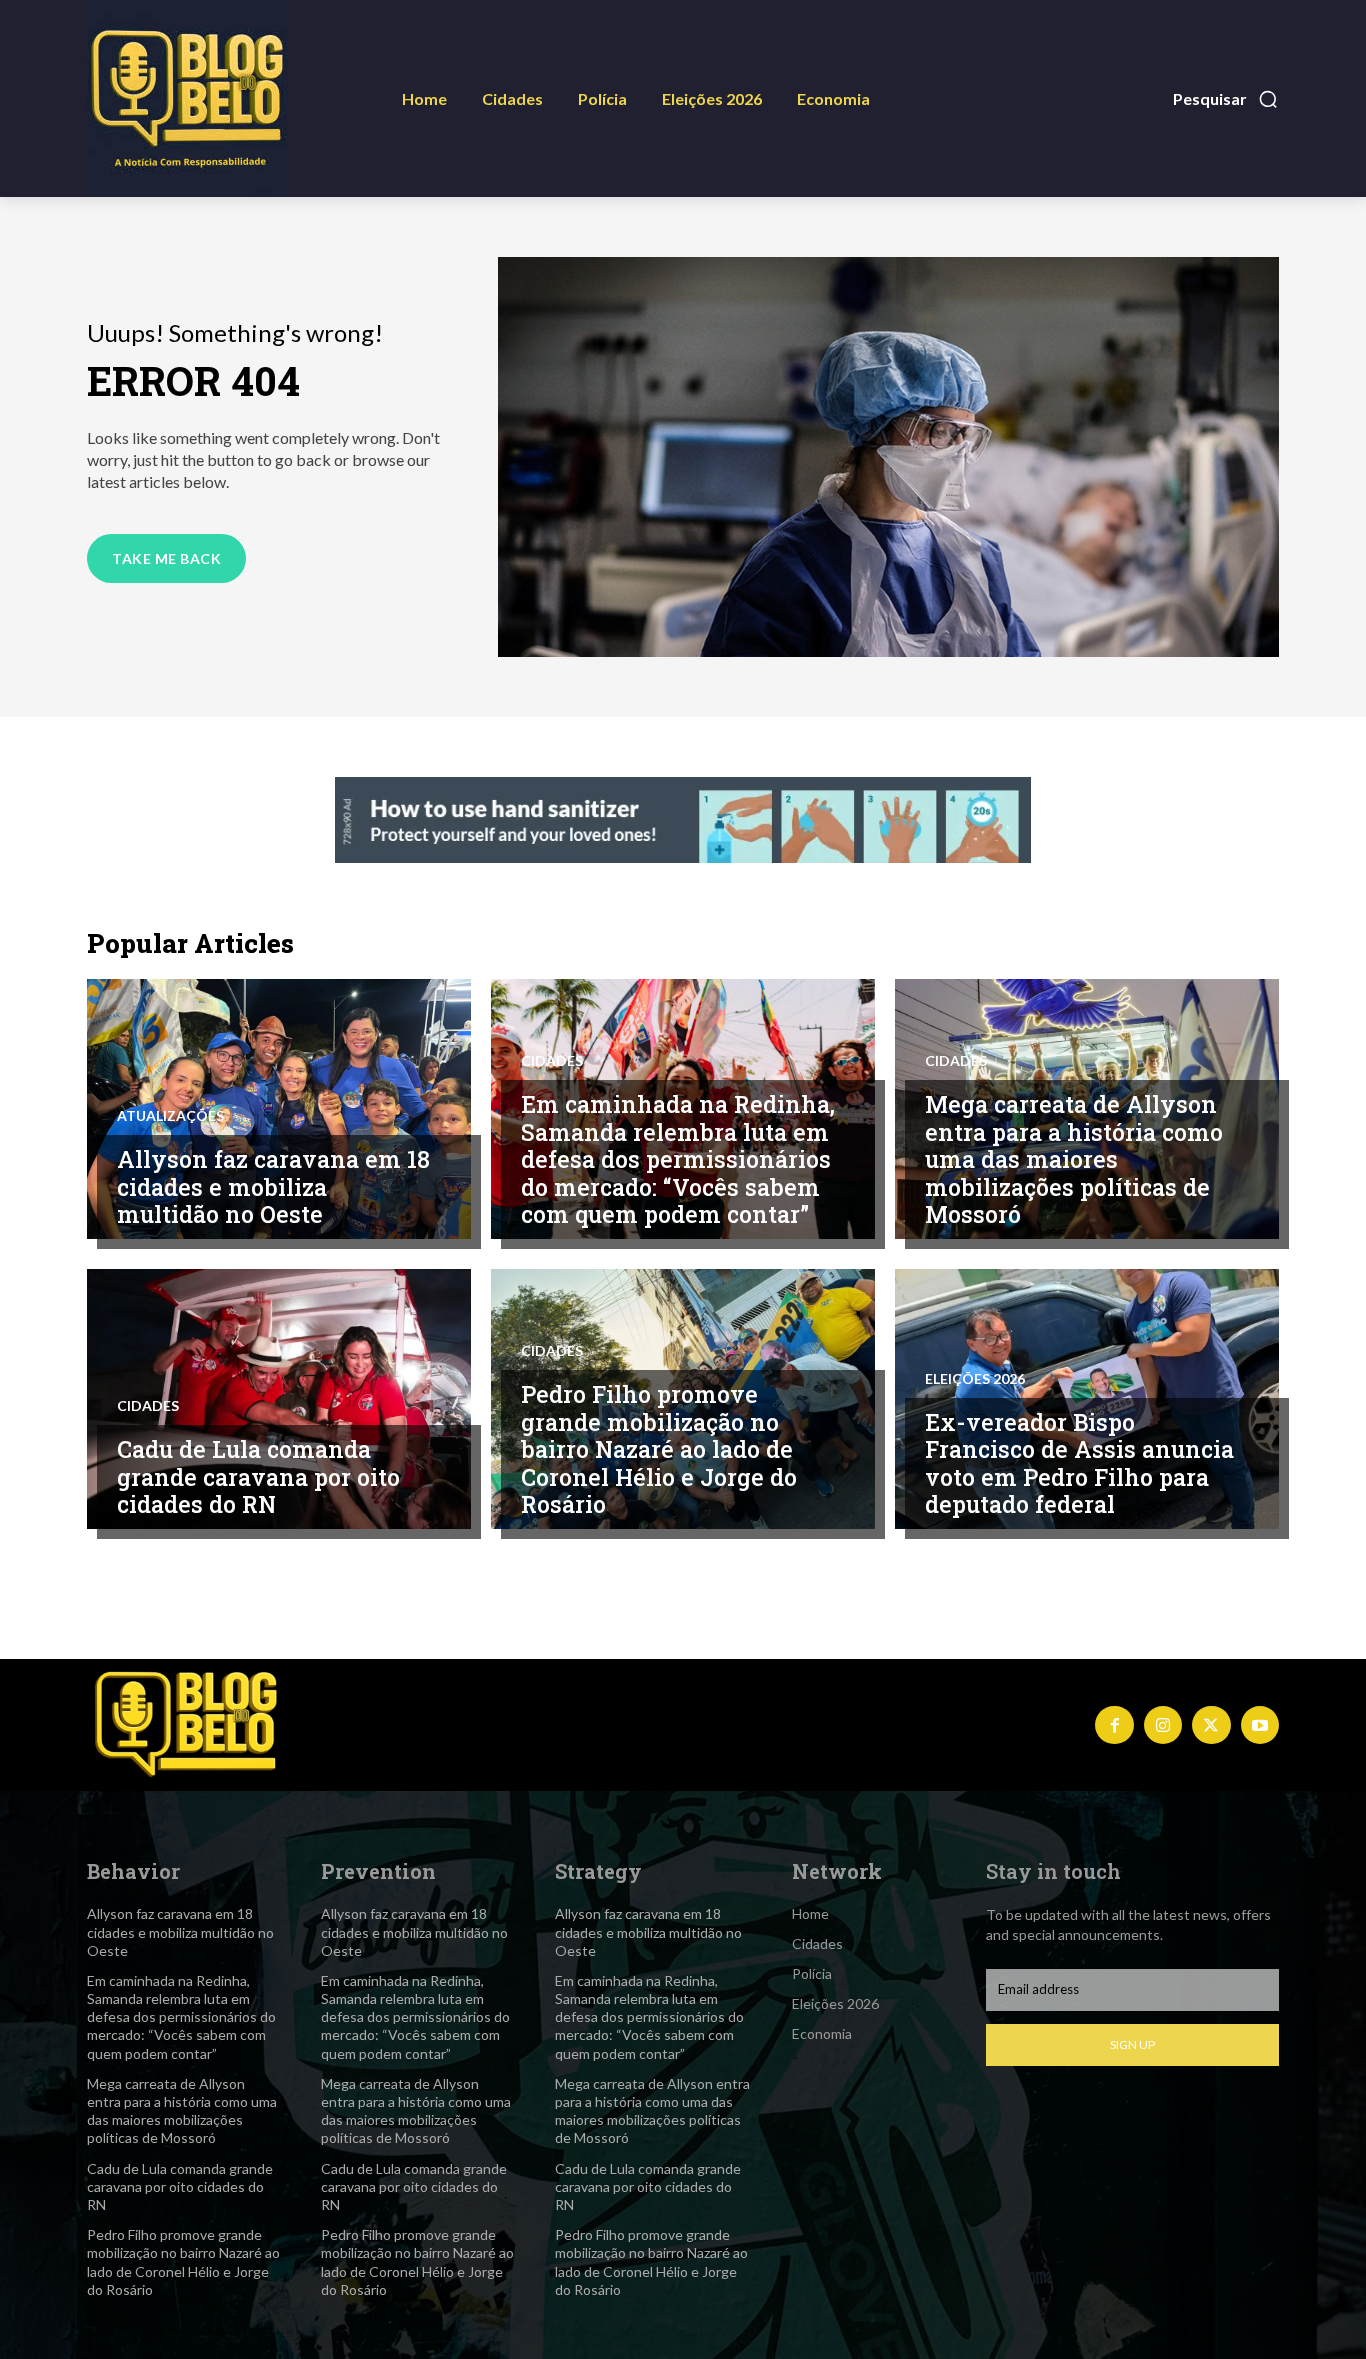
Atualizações (170, 1116)
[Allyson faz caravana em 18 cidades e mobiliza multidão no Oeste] (279, 1109)
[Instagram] (1163, 1725)
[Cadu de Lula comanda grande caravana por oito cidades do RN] (279, 1399)
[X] (1211, 1725)
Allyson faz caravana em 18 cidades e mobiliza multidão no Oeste (273, 1186)
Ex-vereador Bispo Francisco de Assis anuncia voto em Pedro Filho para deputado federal (1079, 1463)
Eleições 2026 (975, 1379)
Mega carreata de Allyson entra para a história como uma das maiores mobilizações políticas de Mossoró (1074, 1159)
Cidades (552, 1061)
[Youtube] (1260, 1725)
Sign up (1132, 2044)
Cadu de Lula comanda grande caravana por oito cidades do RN (258, 1476)
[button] (1226, 99)
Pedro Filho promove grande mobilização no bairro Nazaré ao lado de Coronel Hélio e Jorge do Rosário (659, 1449)
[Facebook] (1114, 1725)
